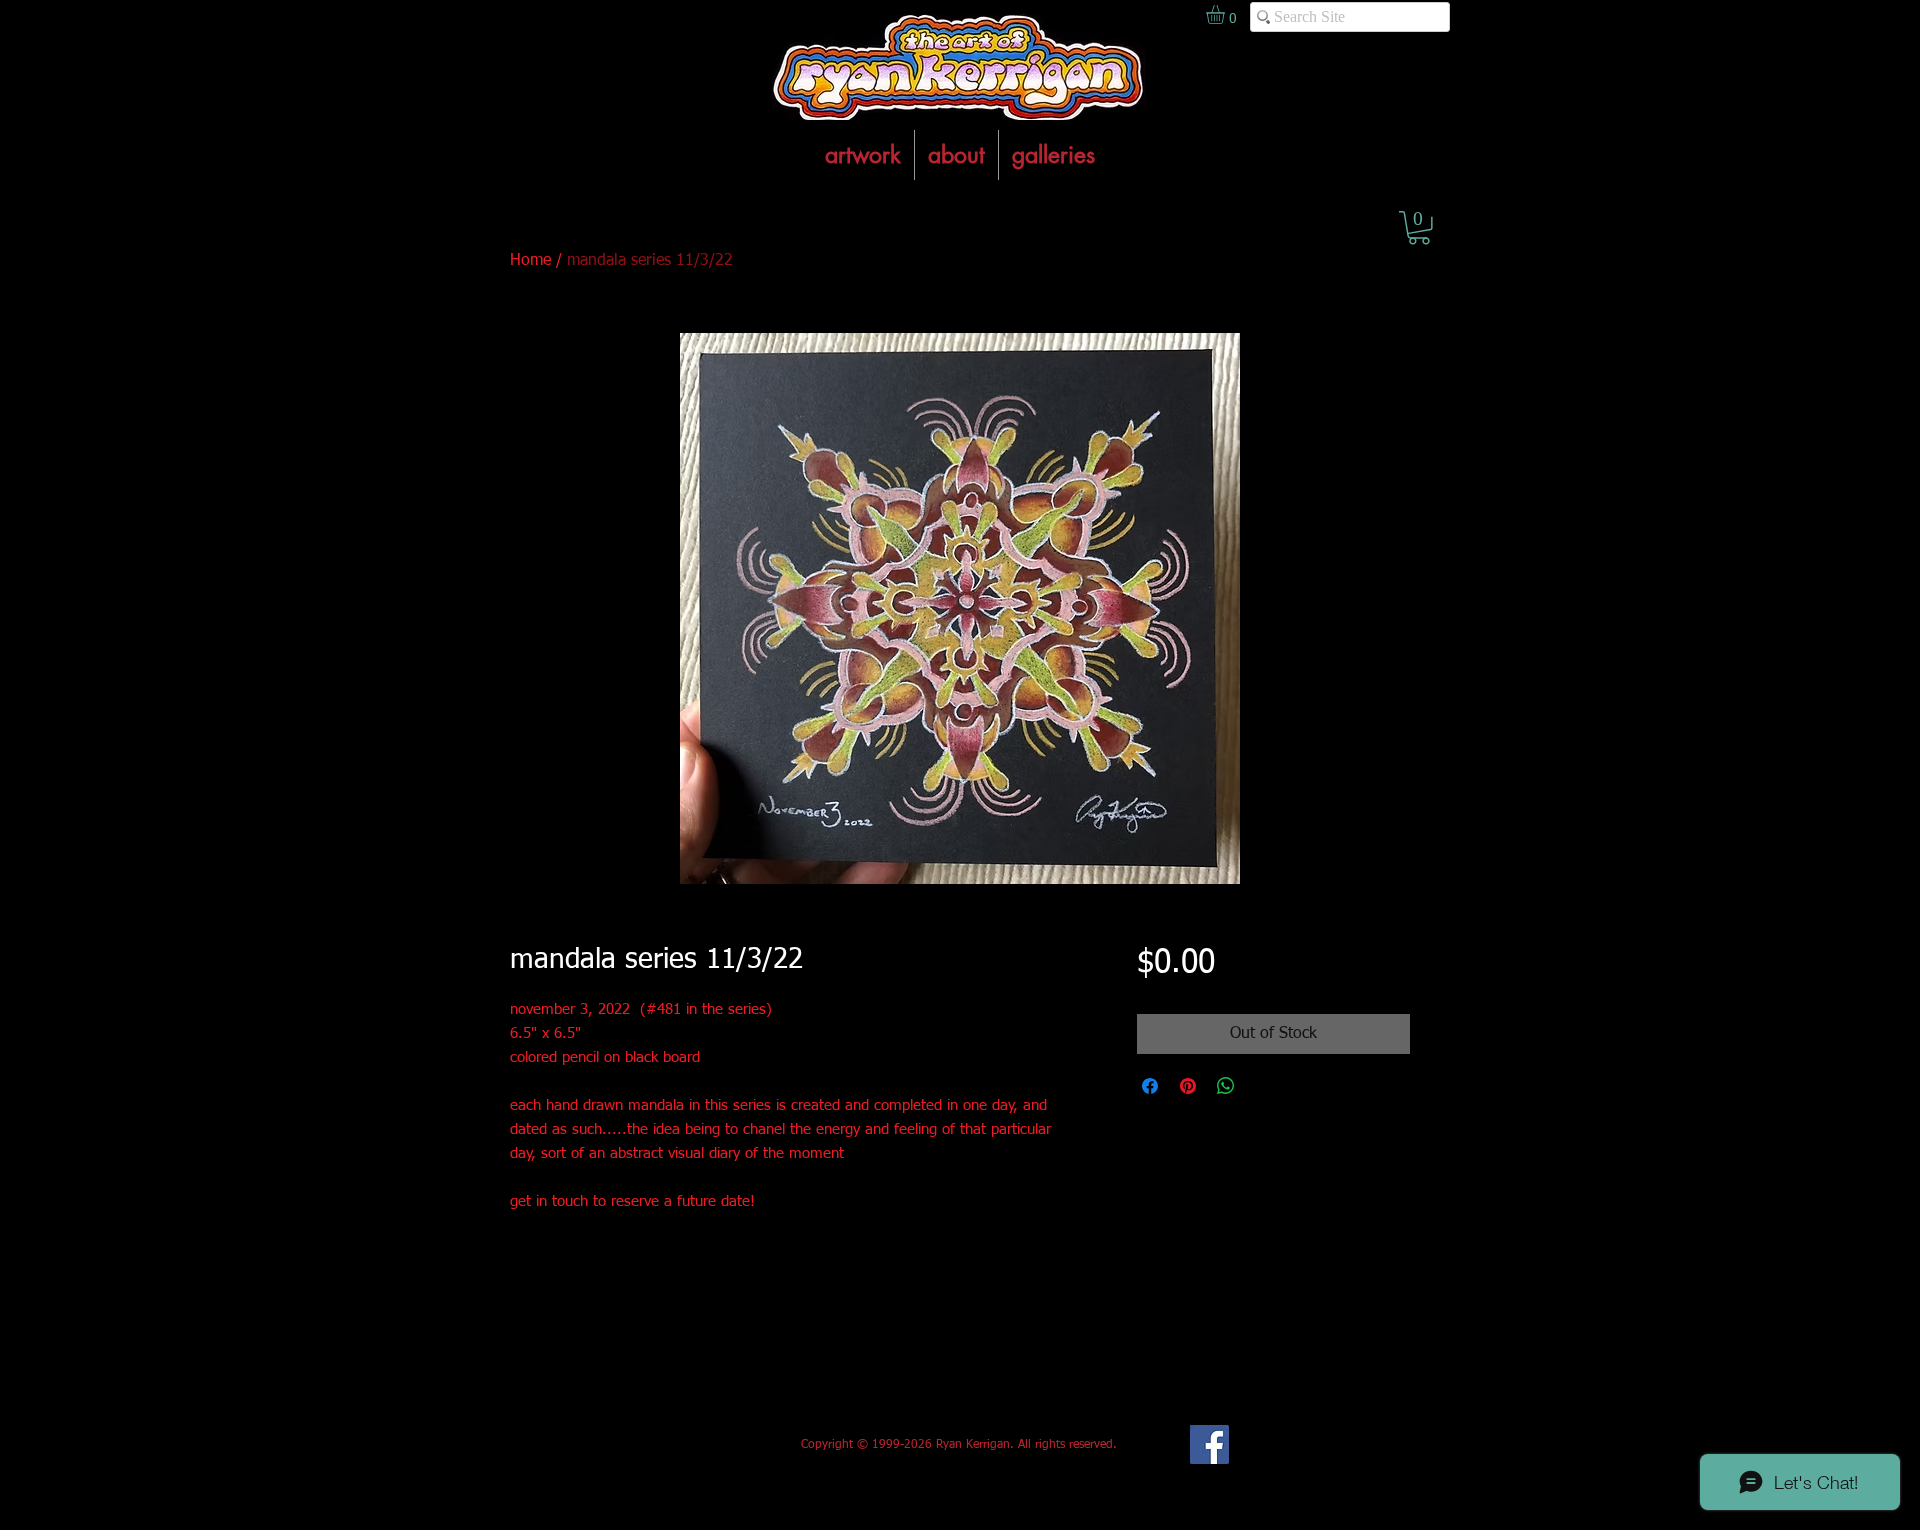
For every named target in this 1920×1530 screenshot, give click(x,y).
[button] (1419, 228)
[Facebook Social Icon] (1209, 1444)
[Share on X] (1264, 1086)
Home (530, 261)
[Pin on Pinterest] (1188, 1086)
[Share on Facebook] (1150, 1086)
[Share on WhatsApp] (1226, 1086)
